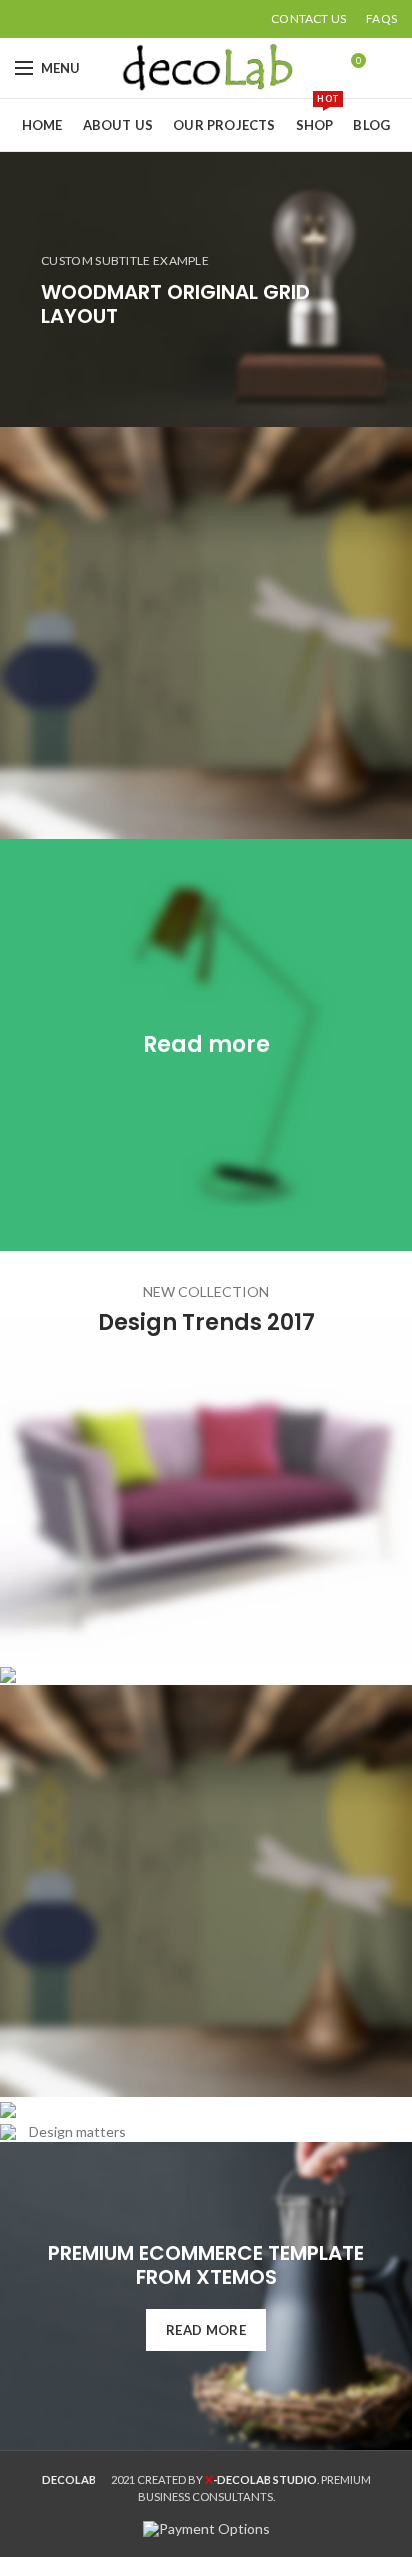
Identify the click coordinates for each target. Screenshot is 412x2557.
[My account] (389, 68)
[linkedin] (95, 19)
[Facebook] (26, 19)
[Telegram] (118, 19)
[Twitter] (49, 19)
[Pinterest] (72, 19)
